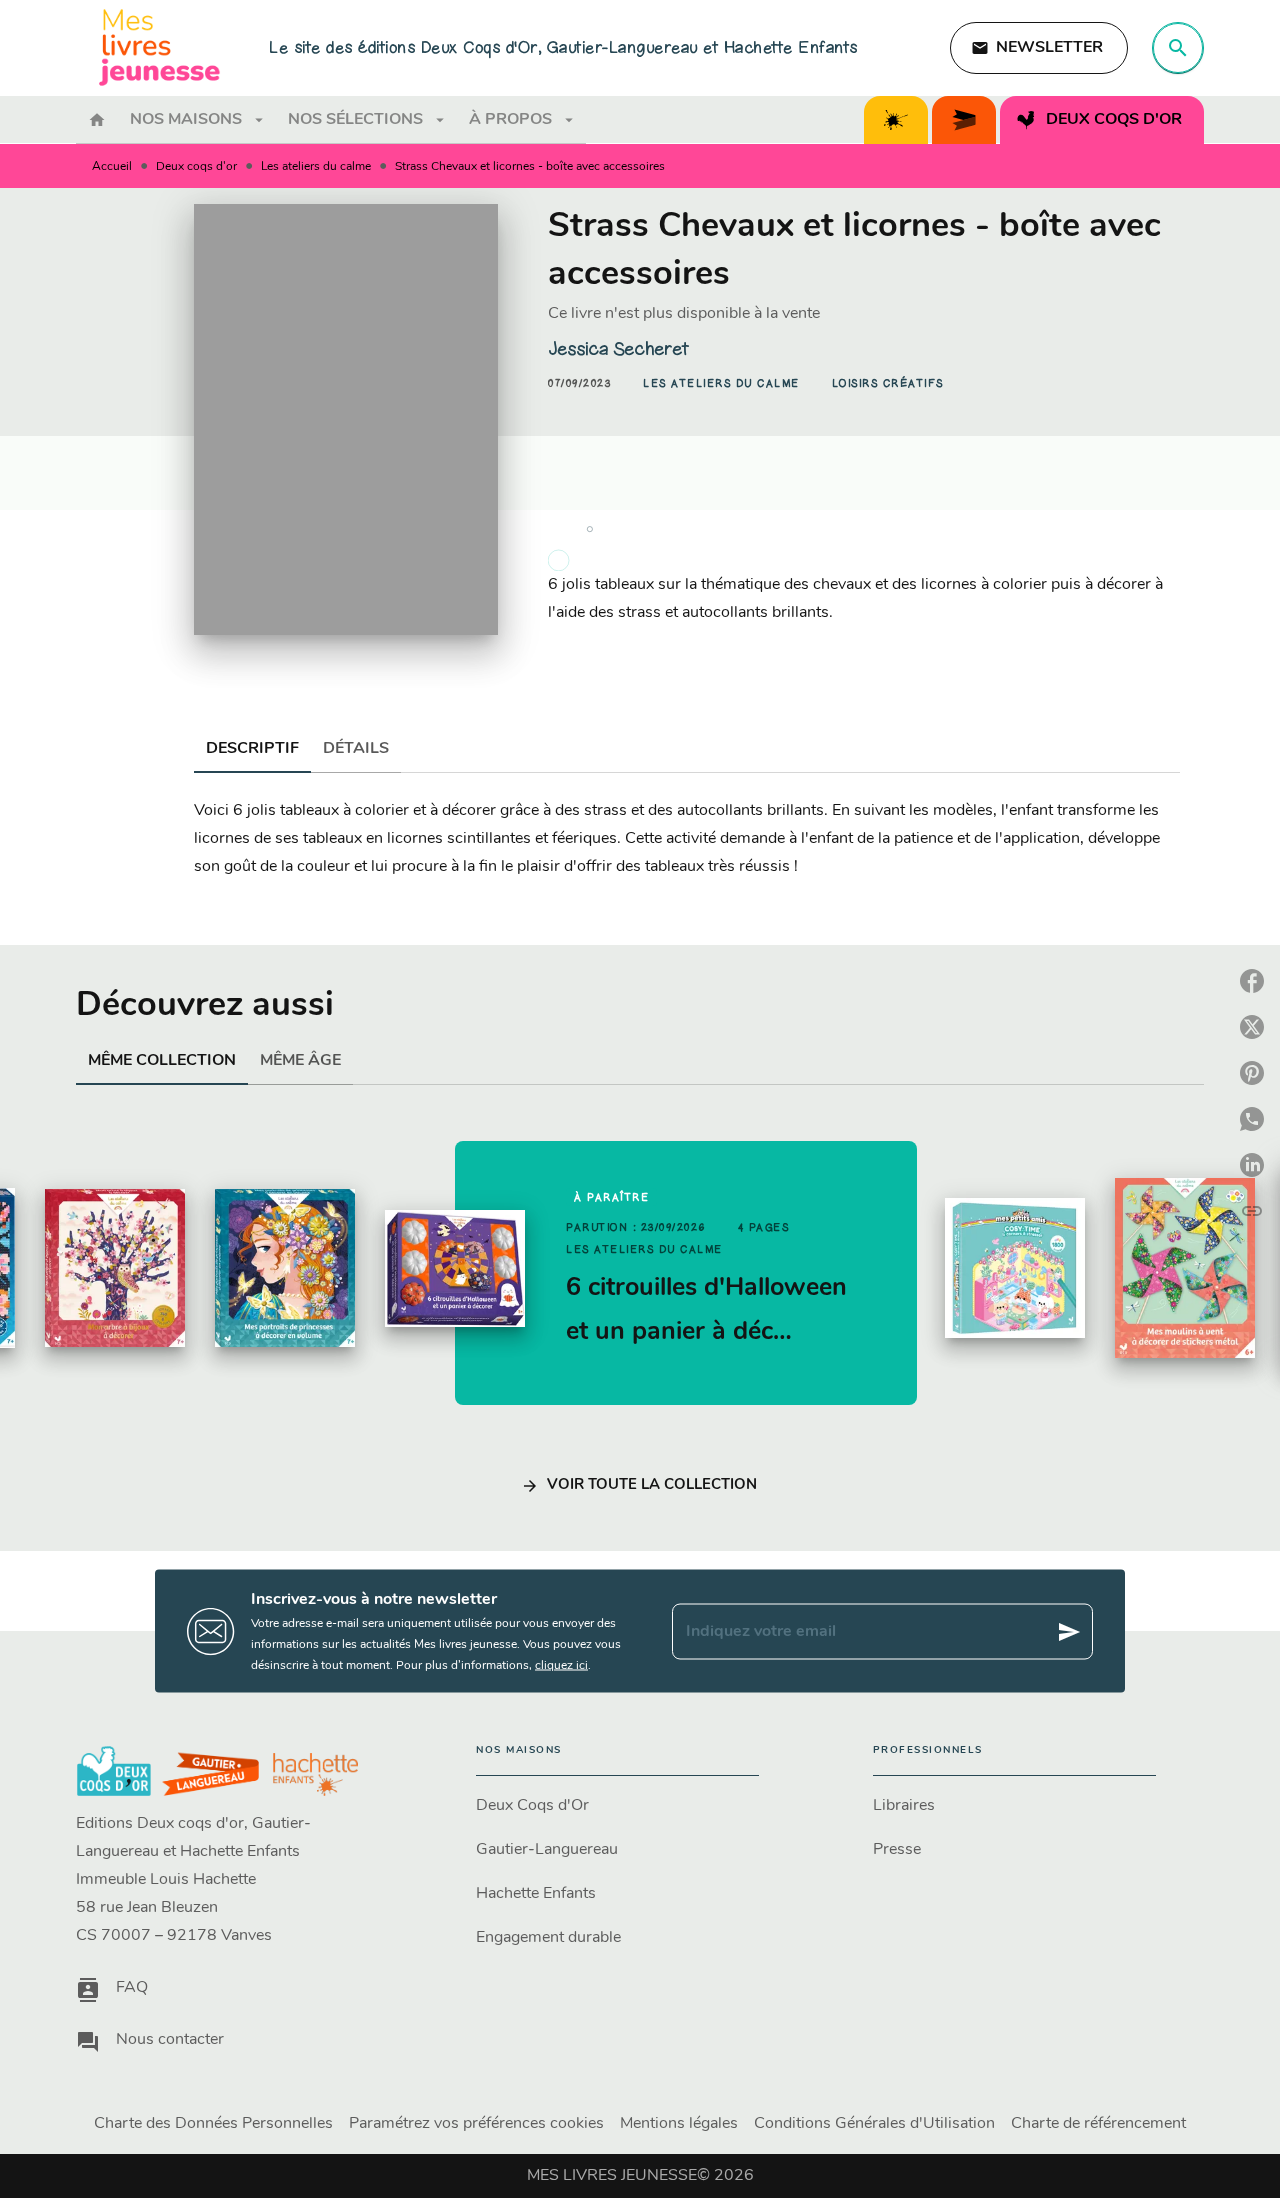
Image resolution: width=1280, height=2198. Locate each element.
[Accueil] (160, 47)
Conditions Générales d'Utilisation (874, 2124)
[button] (1039, 48)
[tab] (97, 120)
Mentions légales (679, 2124)
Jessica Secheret (618, 349)
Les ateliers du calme (316, 167)
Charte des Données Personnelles (213, 2124)
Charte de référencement (1098, 2124)
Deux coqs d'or (196, 167)
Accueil (112, 167)
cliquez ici (561, 1666)
